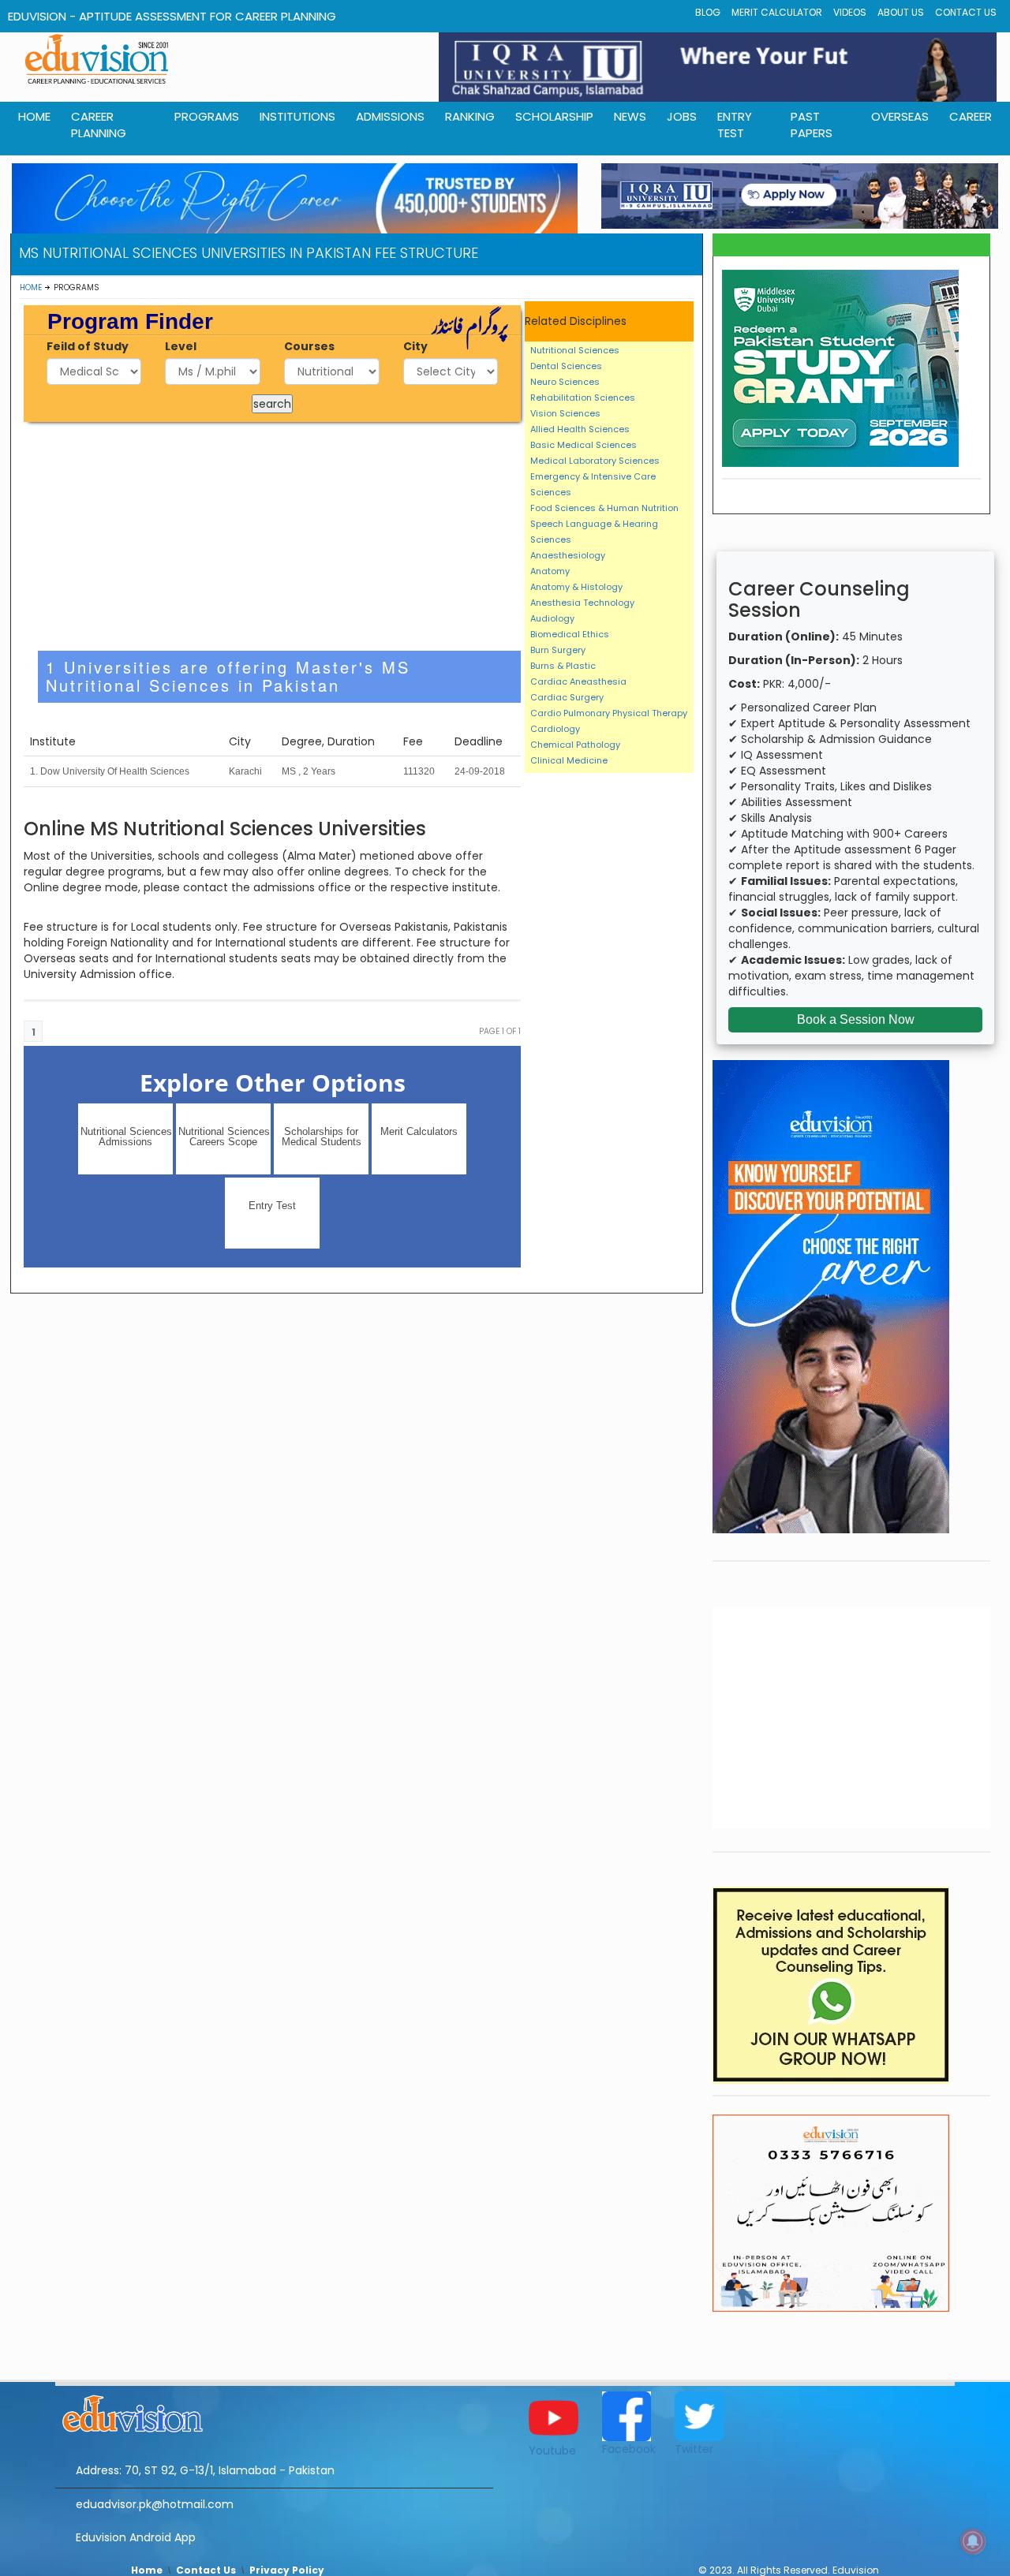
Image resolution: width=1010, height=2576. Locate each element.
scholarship (554, 116)
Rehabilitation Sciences (583, 398)
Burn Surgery (558, 650)
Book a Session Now (856, 1019)
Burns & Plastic (563, 666)
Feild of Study (88, 346)
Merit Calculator (777, 12)
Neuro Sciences (565, 382)
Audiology (552, 618)
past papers (812, 125)
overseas (900, 116)
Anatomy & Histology (576, 587)
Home (31, 287)
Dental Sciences (566, 366)
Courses (309, 346)
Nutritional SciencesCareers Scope (224, 1137)
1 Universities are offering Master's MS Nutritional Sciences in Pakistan (228, 676)
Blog (708, 12)
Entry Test (735, 125)
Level (181, 346)
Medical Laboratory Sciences (595, 461)
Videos (850, 12)
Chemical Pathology (575, 745)
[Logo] (274, 2411)
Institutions (297, 116)
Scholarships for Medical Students (322, 1137)
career (971, 116)
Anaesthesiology (568, 555)
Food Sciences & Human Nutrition (604, 508)
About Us (901, 12)
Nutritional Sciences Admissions (126, 1137)
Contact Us (966, 12)
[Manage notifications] (973, 2541)
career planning (99, 125)
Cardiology (555, 729)
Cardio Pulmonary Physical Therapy (609, 713)
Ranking (470, 116)
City (415, 346)
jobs (682, 116)
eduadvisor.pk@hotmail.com (155, 2504)
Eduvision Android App (136, 2537)
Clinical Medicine (569, 760)
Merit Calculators (419, 1131)
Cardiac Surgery (567, 697)
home (34, 116)
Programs (207, 116)
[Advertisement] (273, 536)
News (630, 116)
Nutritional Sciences (575, 350)
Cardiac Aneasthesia (578, 681)
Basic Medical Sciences (584, 445)
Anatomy (550, 571)
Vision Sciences (565, 413)
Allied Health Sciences (580, 429)
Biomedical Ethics (570, 634)
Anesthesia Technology (582, 603)
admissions (390, 116)
